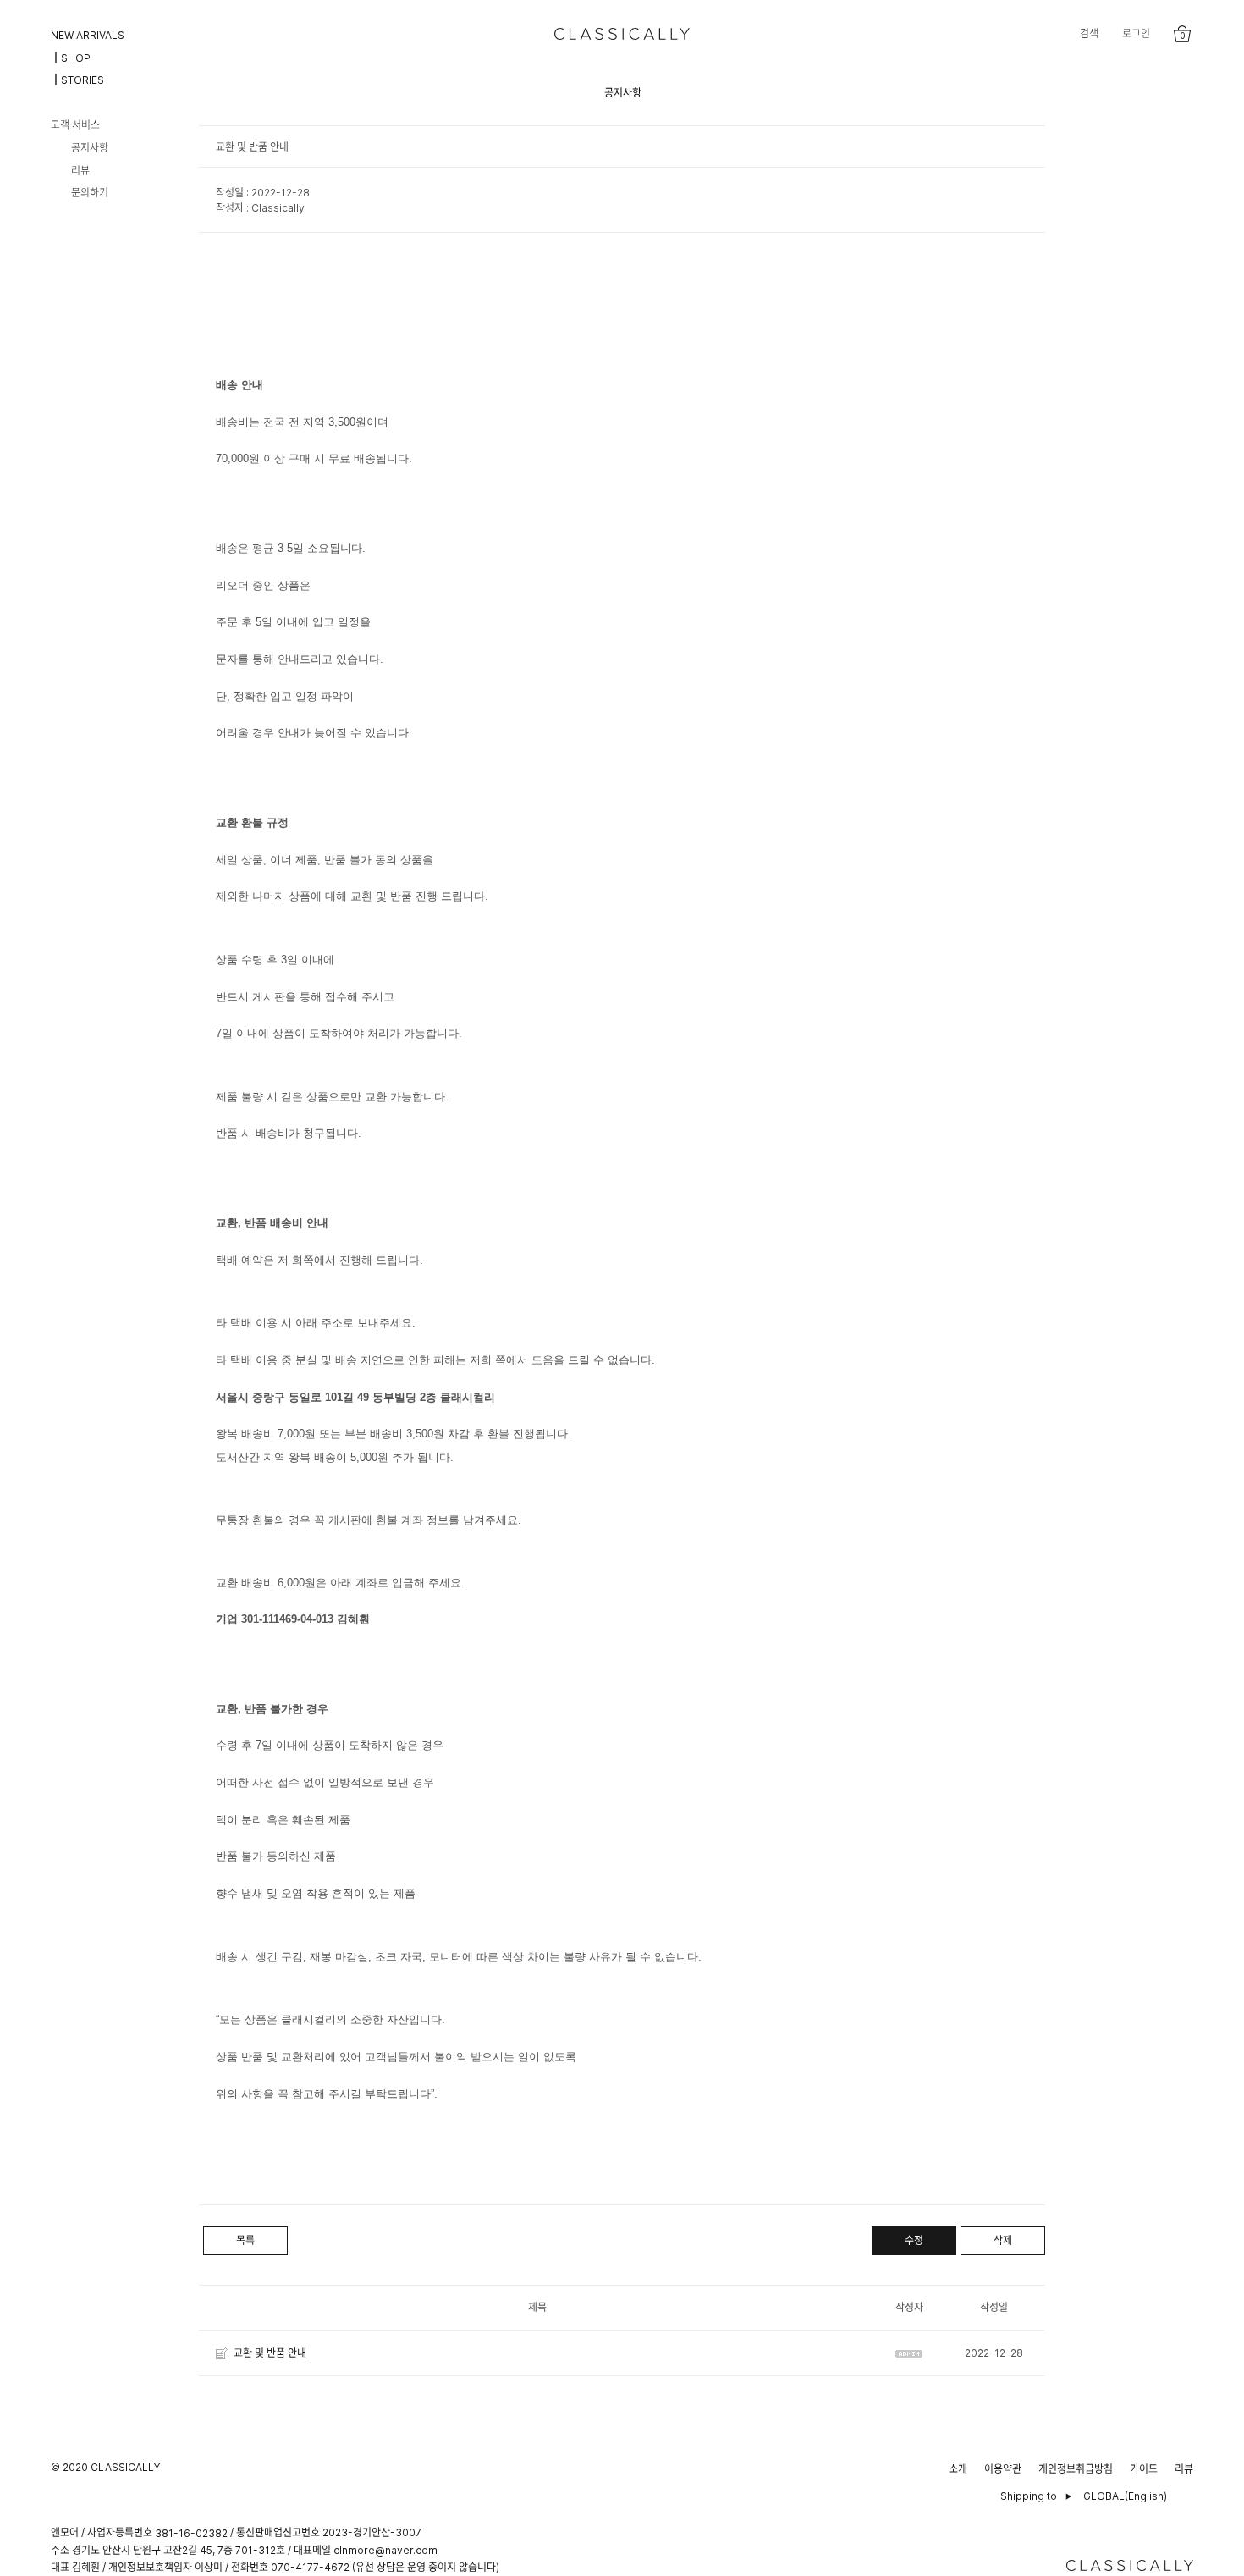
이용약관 (1003, 2469)
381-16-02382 (191, 2533)
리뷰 (80, 170)
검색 (1089, 33)
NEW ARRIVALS (88, 35)
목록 (245, 2240)
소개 (958, 2469)
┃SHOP (71, 57)
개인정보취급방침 (1076, 2469)
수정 (914, 2240)
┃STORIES (77, 80)
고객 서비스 (75, 125)
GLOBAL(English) (1125, 2496)
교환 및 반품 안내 (270, 2353)
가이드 (1144, 2469)
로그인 (1136, 33)
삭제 (1003, 2240)
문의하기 (90, 193)
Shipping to (1029, 2496)
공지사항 (90, 148)
